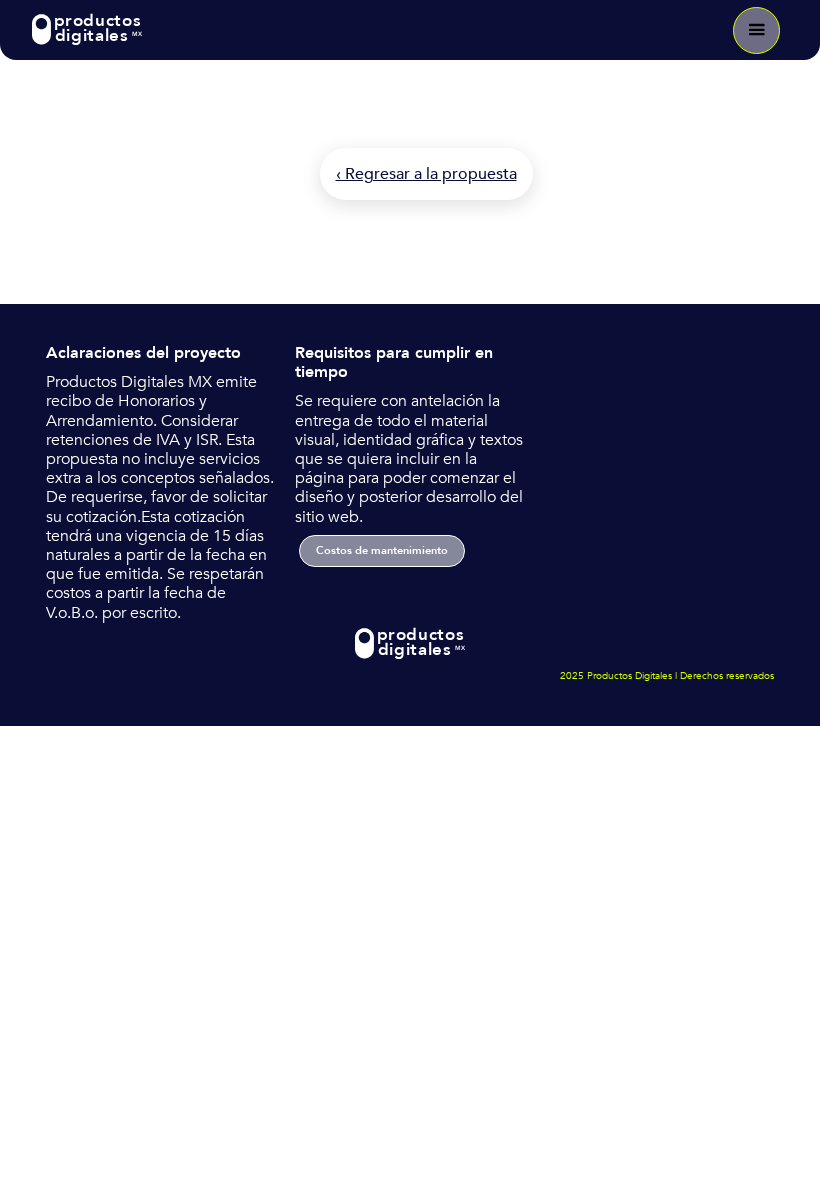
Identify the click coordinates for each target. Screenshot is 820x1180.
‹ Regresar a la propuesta (426, 174)
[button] (756, 30)
